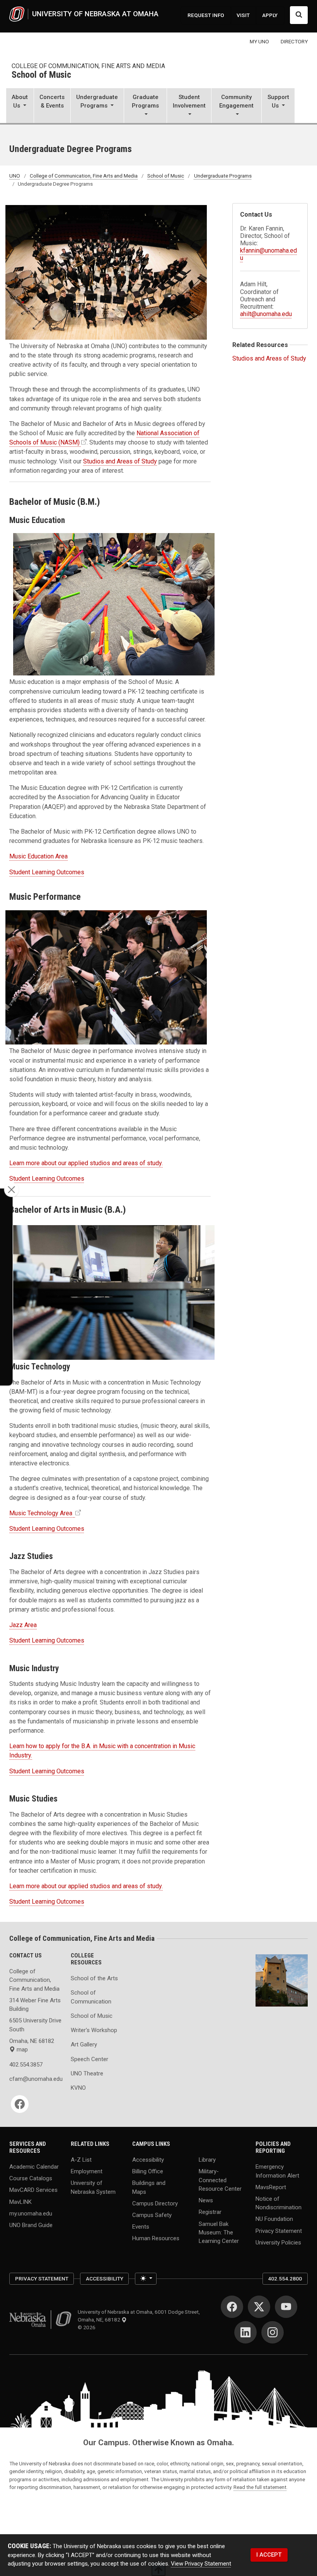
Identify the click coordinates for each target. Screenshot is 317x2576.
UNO (15, 176)
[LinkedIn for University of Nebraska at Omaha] (245, 2332)
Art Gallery (84, 2044)
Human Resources (156, 2238)
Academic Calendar (34, 2167)
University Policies (278, 2242)
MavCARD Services (33, 2190)
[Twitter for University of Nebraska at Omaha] (259, 2307)
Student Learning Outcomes (47, 872)
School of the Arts (94, 1978)
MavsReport (271, 2187)
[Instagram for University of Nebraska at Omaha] (273, 2332)
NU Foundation (274, 2219)
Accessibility (148, 2160)
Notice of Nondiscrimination (279, 2203)
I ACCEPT (269, 2555)
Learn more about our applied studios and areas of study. (86, 1163)
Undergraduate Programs (223, 176)
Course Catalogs (31, 2178)
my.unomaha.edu (31, 2213)
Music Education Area (38, 856)
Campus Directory (155, 2203)
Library (207, 2160)
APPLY (270, 15)
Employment (87, 2171)
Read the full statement (260, 2487)
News (206, 2200)
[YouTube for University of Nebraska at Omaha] (286, 2307)
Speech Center (89, 2059)
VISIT (243, 15)
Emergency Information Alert (277, 2171)
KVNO (78, 2088)
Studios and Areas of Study (120, 461)
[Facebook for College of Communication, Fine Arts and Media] (20, 2104)
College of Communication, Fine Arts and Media (88, 66)
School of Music (41, 75)
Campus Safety (152, 2215)
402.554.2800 (285, 2279)
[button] (20, 106)
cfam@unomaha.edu (35, 2079)
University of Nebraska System (93, 2187)
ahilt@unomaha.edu (266, 314)
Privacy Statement (279, 2231)
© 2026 (88, 2327)
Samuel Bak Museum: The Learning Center (219, 2232)
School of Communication (91, 1997)
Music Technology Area (42, 1513)
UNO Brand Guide (31, 2225)
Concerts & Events (52, 101)
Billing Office (148, 2171)
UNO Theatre (87, 2073)
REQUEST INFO (206, 15)
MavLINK (20, 2202)
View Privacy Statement (201, 2564)
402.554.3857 (26, 2065)
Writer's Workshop (94, 2030)
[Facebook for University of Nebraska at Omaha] (232, 2307)
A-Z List (81, 2160)
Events (141, 2227)
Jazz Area (23, 1625)
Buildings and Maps (149, 2187)
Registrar (210, 2212)
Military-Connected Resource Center (220, 2180)
